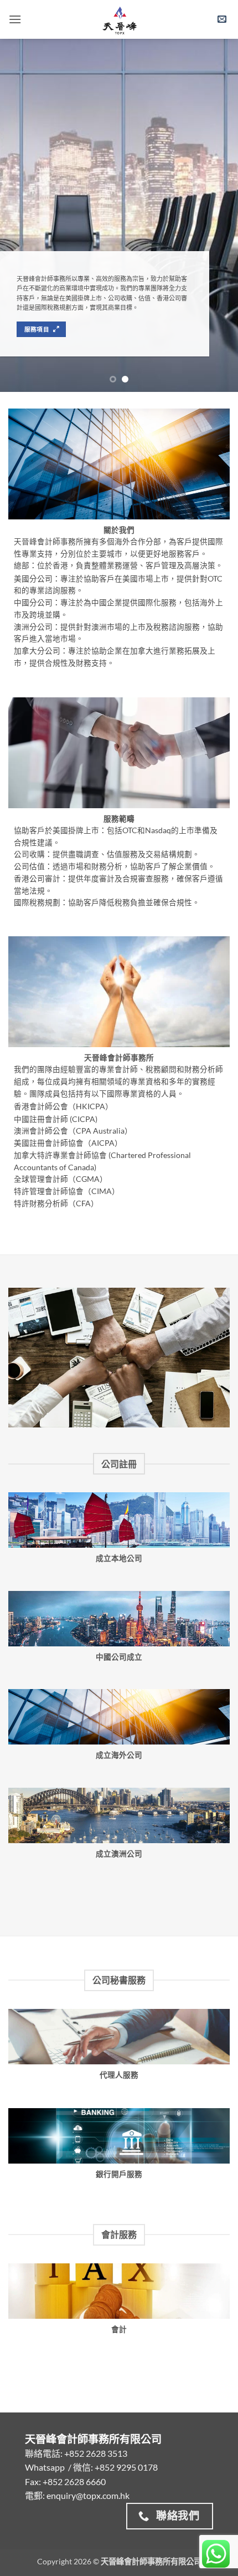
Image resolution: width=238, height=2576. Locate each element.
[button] (15, 19)
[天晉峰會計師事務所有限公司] (119, 19)
